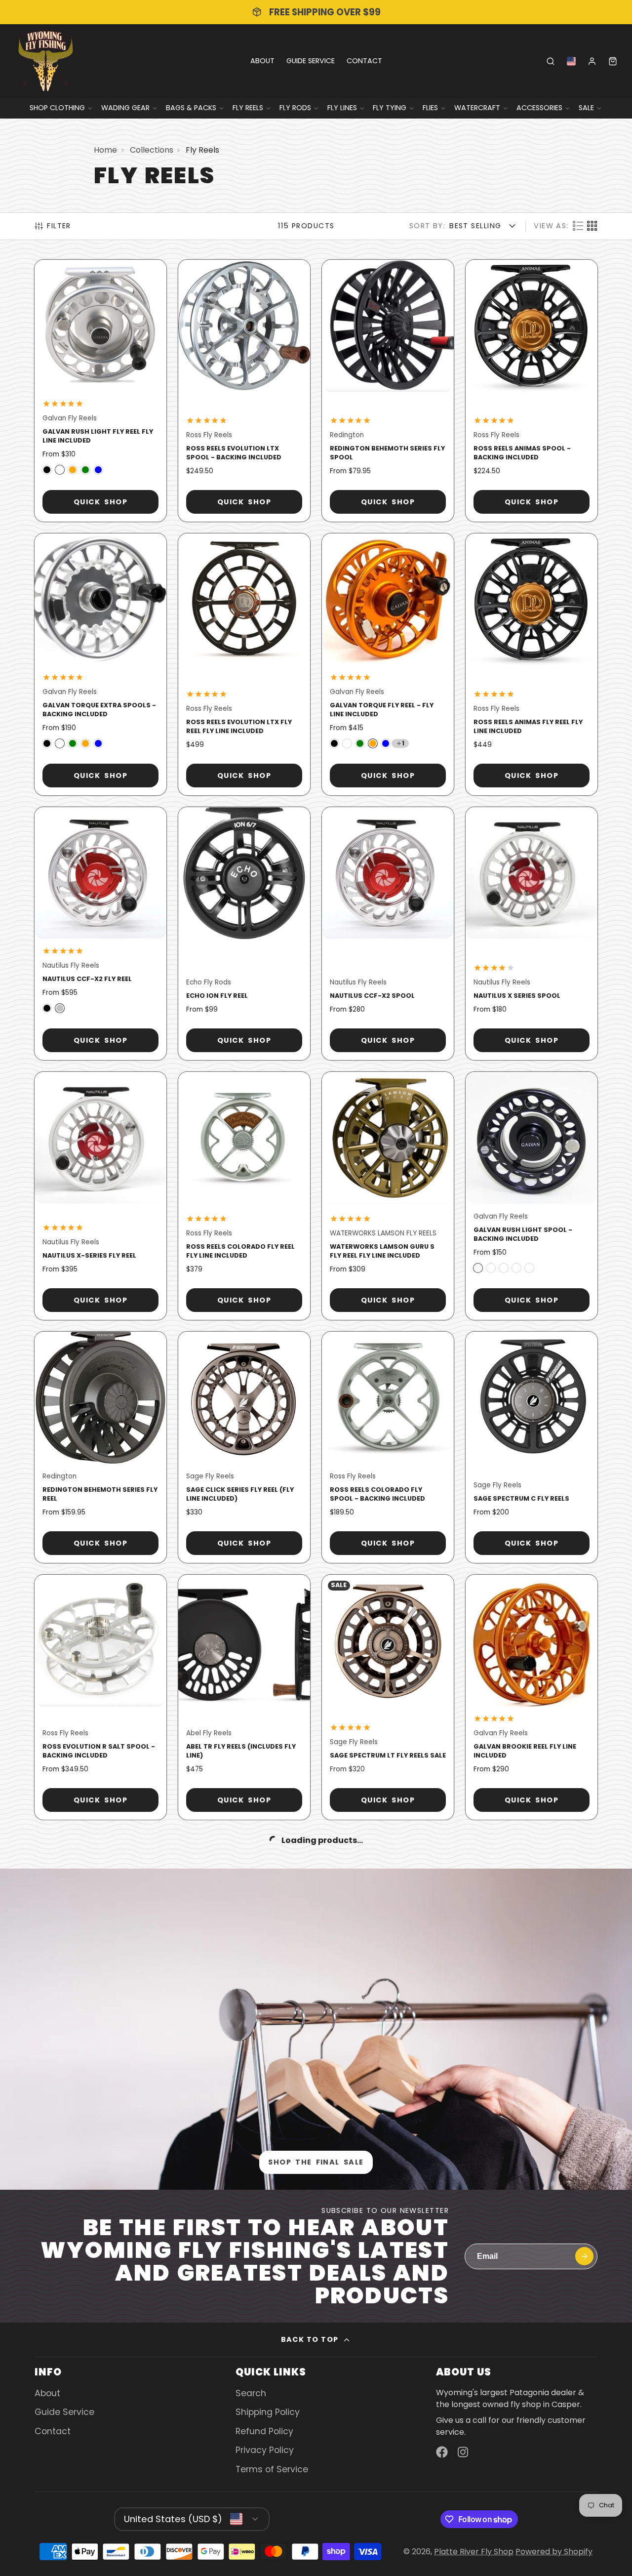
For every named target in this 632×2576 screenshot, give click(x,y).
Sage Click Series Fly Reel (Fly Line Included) (244, 1447)
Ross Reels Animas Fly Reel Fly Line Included (532, 664)
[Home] (46, 61)
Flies (430, 108)
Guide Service (311, 61)
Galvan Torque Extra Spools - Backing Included (100, 664)
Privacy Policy (265, 2450)
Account (592, 61)
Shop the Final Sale (316, 2162)
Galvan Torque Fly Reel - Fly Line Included (388, 664)
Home (105, 150)
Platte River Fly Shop (474, 2552)
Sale (586, 108)
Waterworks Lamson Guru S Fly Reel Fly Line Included (388, 1196)
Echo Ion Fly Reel (244, 934)
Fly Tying (390, 108)
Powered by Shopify (554, 2552)
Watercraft (477, 108)
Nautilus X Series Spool (532, 934)
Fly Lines (342, 108)
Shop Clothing (57, 108)
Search (251, 2393)
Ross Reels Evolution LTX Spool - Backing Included (244, 391)
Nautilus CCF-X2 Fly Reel (100, 934)
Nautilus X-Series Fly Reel (100, 1196)
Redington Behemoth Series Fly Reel (100, 1447)
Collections (152, 150)
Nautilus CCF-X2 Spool (388, 934)
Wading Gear (125, 108)
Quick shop (100, 502)
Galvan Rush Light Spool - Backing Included (532, 1196)
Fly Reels (248, 108)
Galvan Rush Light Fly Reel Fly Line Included (100, 391)
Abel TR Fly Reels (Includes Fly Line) (244, 1697)
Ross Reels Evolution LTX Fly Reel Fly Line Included (244, 664)
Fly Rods (295, 108)
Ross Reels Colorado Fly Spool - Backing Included (388, 1447)
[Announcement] (316, 12)
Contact (364, 61)
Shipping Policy (268, 2412)
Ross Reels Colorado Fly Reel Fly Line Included (244, 1196)
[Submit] (584, 2256)
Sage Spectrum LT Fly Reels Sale (388, 1697)
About (262, 61)
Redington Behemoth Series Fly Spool (388, 391)
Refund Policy (264, 2431)
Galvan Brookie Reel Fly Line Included (532, 1697)
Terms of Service (272, 2469)
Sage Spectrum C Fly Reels (532, 1447)
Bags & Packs (191, 108)
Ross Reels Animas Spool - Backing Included (532, 391)
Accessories (539, 108)
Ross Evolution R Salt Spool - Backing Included (100, 1697)
